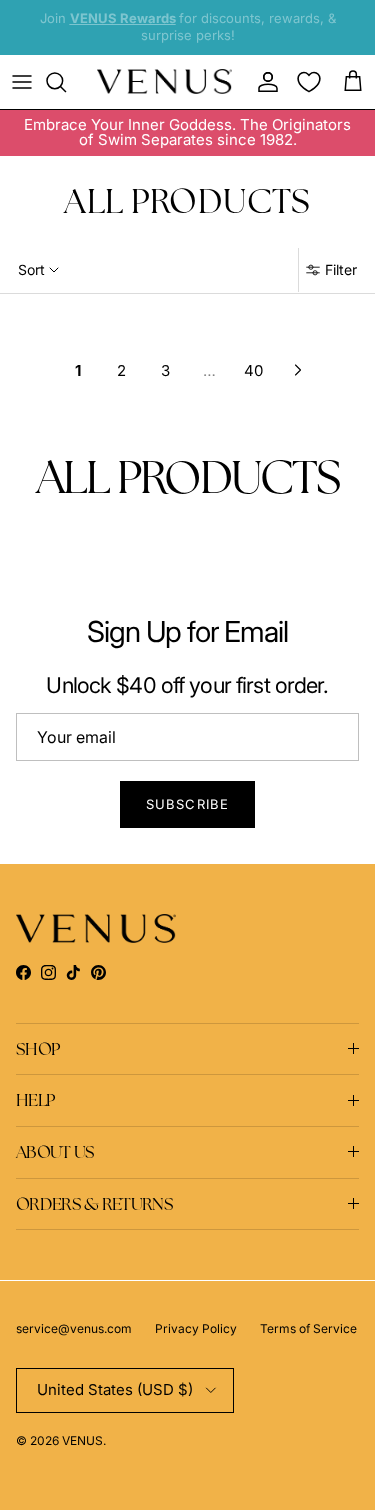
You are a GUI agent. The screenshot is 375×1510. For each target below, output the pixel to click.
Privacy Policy (196, 1328)
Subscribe (187, 804)
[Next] (298, 370)
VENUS (82, 1440)
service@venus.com (74, 1328)
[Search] (66, 82)
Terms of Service (308, 1328)
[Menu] (22, 82)
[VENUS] (164, 81)
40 (253, 370)
